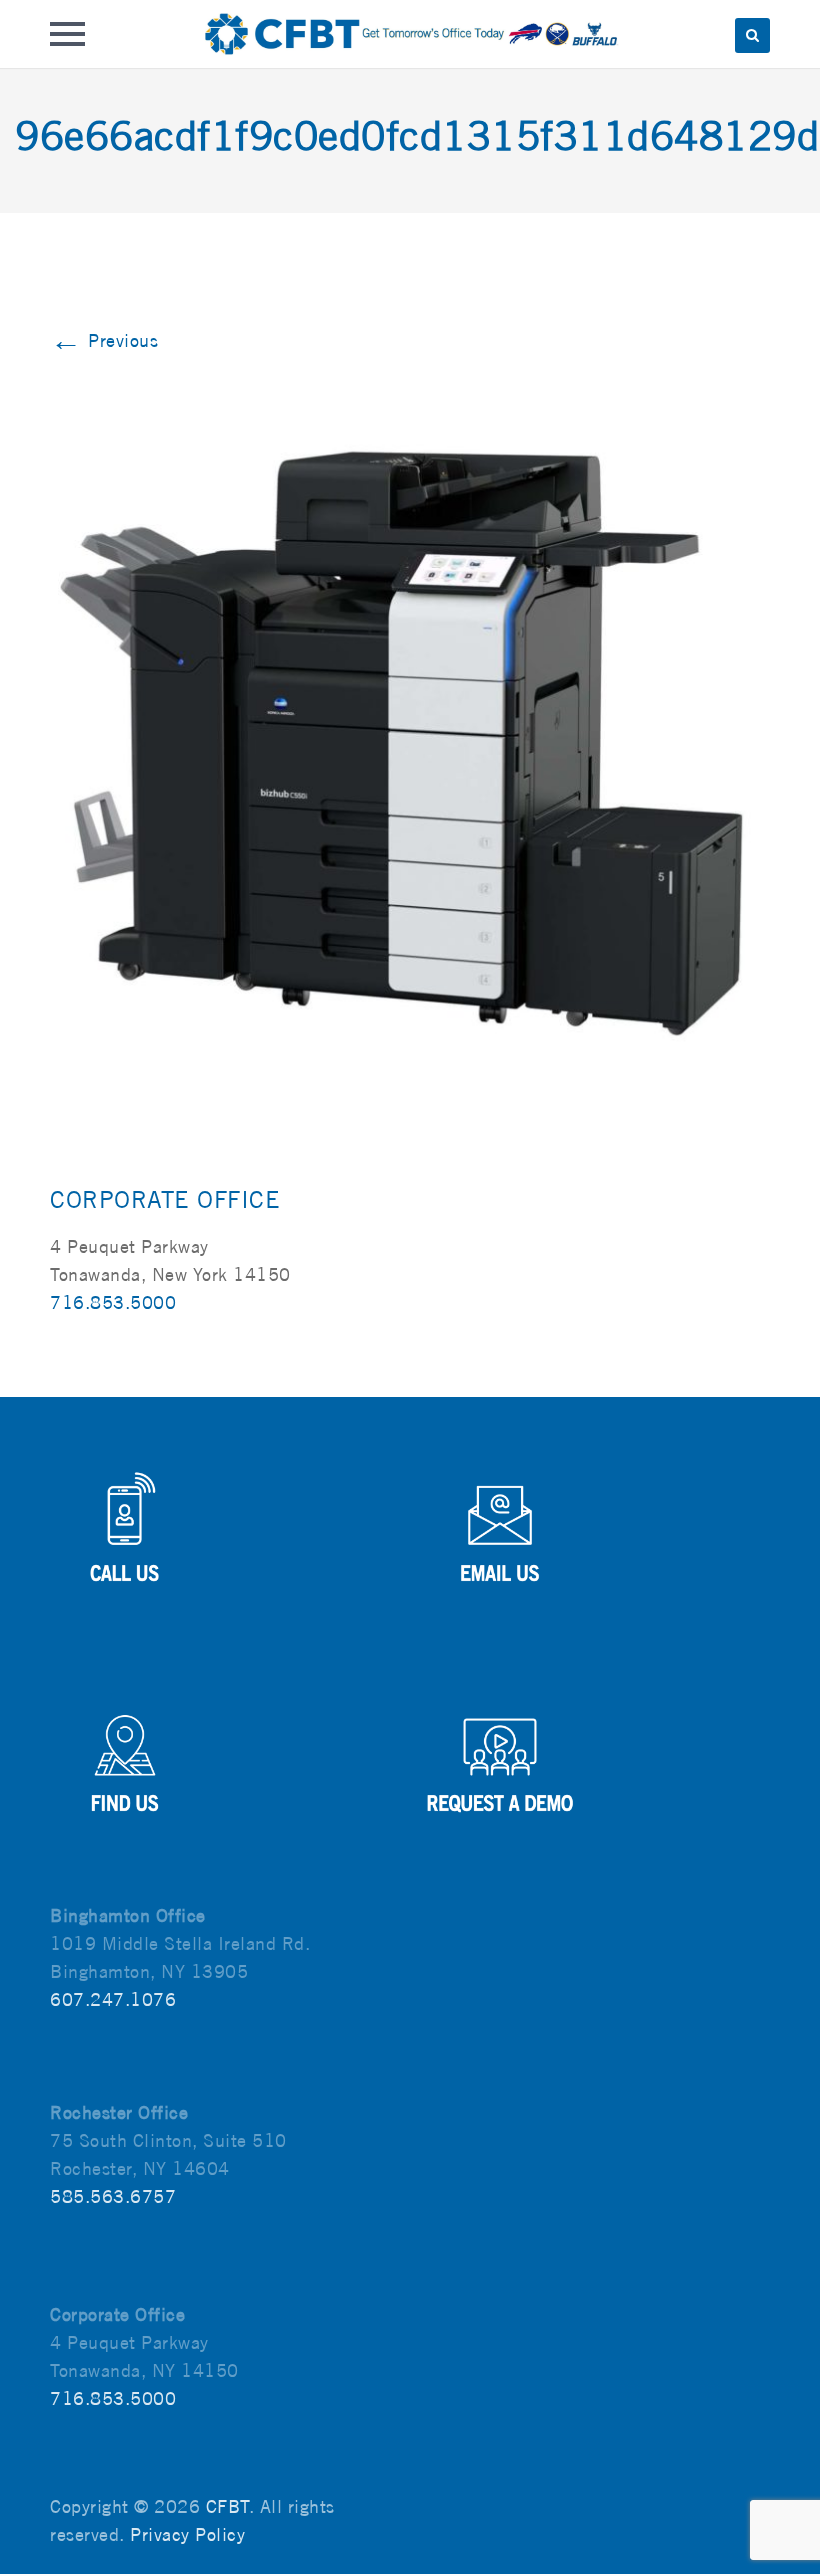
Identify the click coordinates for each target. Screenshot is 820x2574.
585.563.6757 (113, 2196)
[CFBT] (409, 34)
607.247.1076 (113, 1999)
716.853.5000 (113, 1302)
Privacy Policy (187, 2534)
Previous (104, 340)
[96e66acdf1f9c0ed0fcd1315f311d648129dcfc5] (410, 723)
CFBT (227, 2506)
